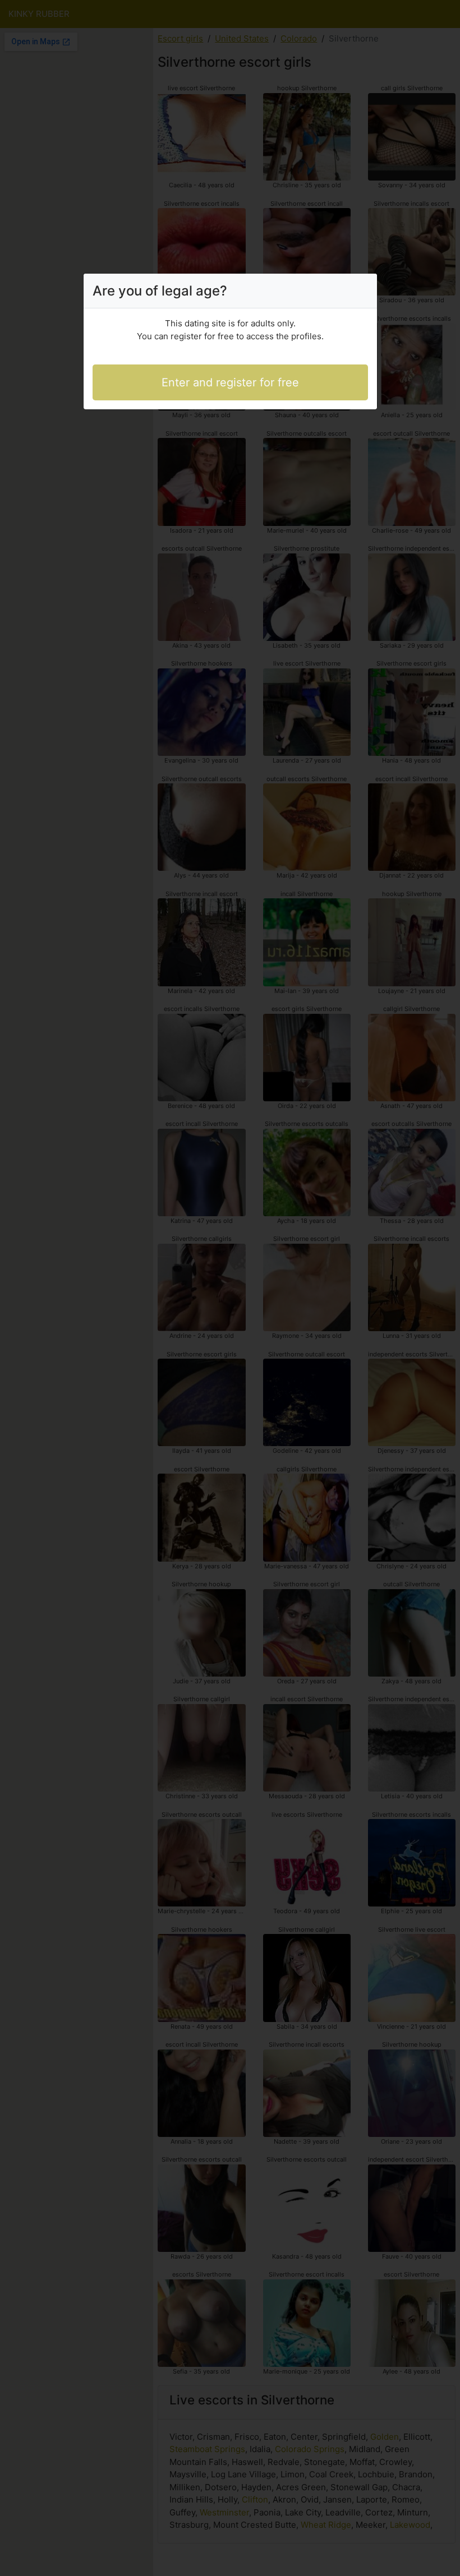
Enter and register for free (230, 382)
